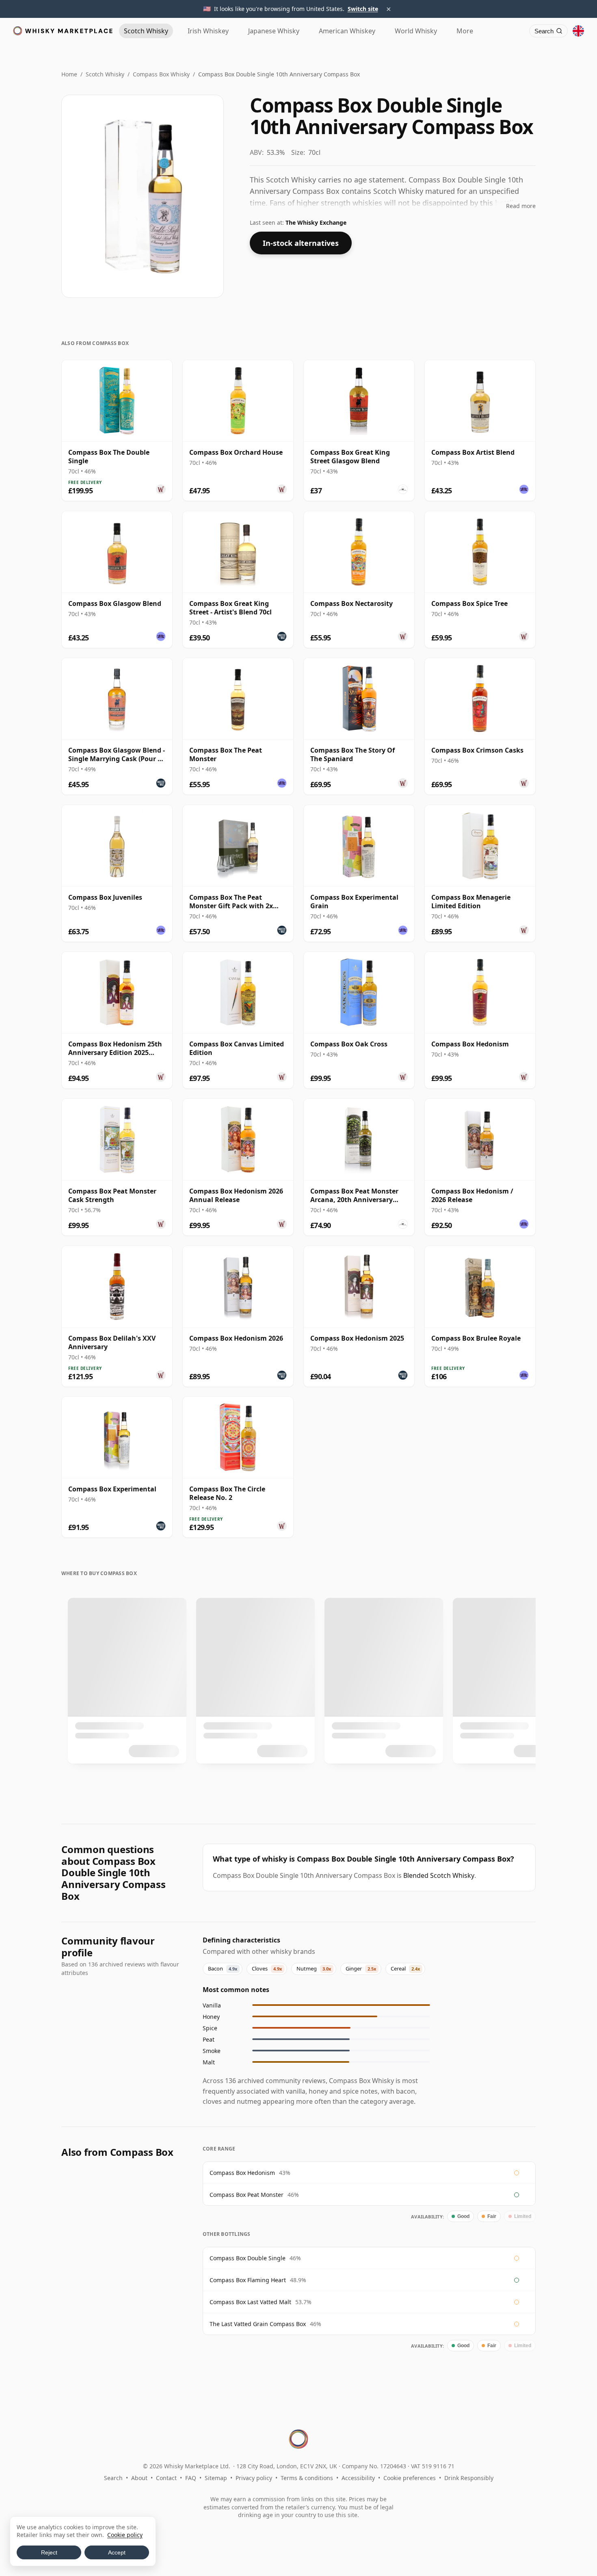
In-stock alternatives (301, 243)
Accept (117, 2552)
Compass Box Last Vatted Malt (250, 2302)
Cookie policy (125, 2535)
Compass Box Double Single (248, 2258)
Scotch (146, 31)
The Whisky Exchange (316, 222)
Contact (166, 2478)
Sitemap (216, 2478)
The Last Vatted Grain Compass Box (258, 2324)
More (465, 31)
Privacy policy (254, 2478)
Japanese (274, 31)
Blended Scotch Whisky (439, 1875)
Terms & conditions (307, 2478)
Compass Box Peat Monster (247, 2195)
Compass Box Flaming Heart (248, 2280)
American (347, 31)
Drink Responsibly (469, 2478)
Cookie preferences (410, 2478)
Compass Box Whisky (161, 74)
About (139, 2478)
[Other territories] (578, 31)
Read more (521, 206)
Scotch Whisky (105, 74)
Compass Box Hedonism (242, 2173)
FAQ (191, 2478)
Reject (49, 2552)
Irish (208, 31)
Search (113, 2478)
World (416, 31)
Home (69, 74)
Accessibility (358, 2478)
